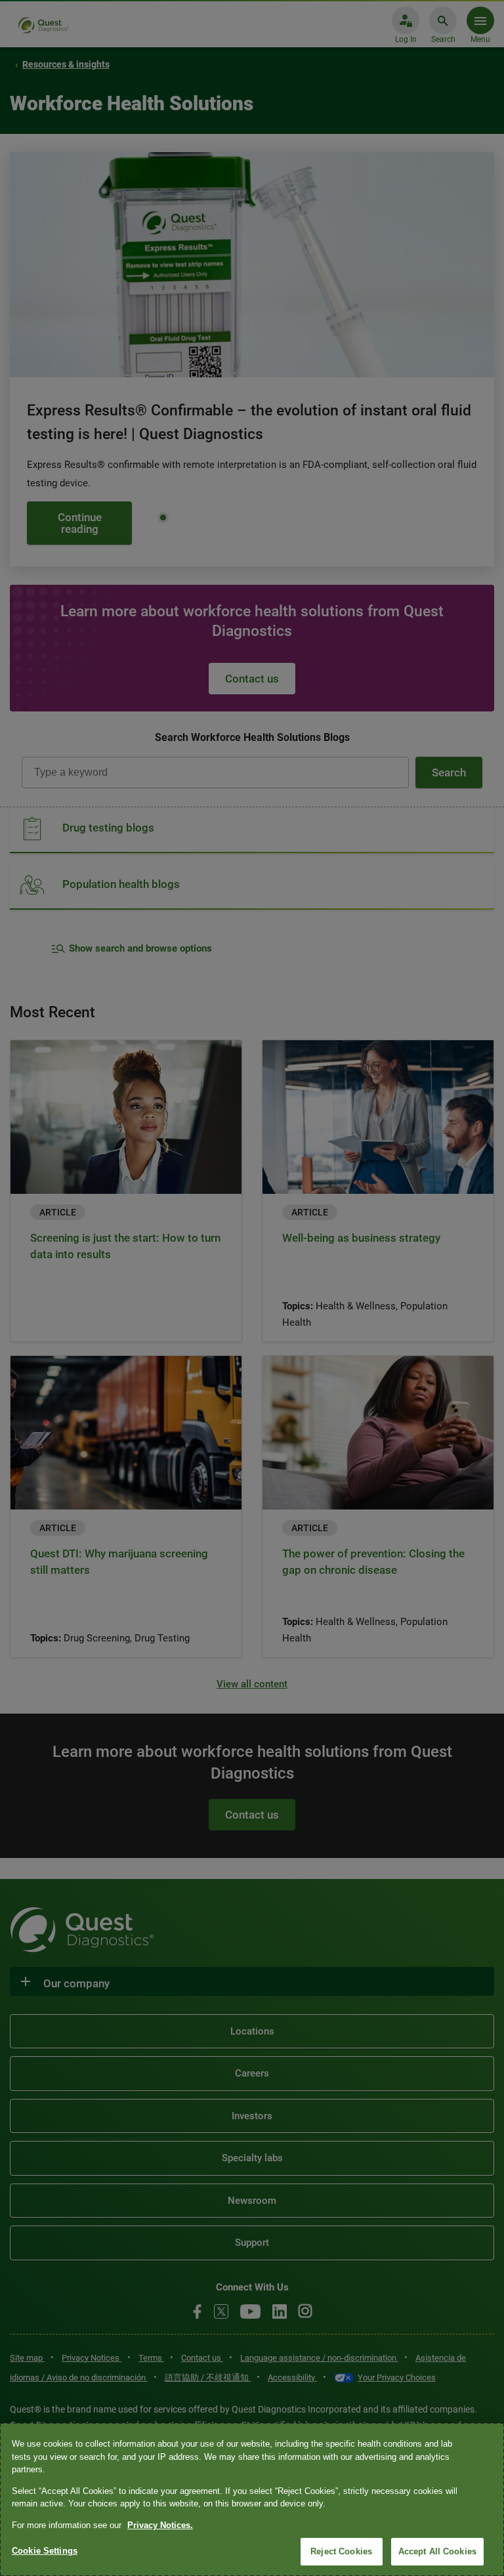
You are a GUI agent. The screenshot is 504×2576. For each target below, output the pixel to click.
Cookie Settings (45, 2551)
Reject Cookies (341, 2551)
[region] (252, 2500)
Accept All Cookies (437, 2551)
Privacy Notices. (160, 2525)
